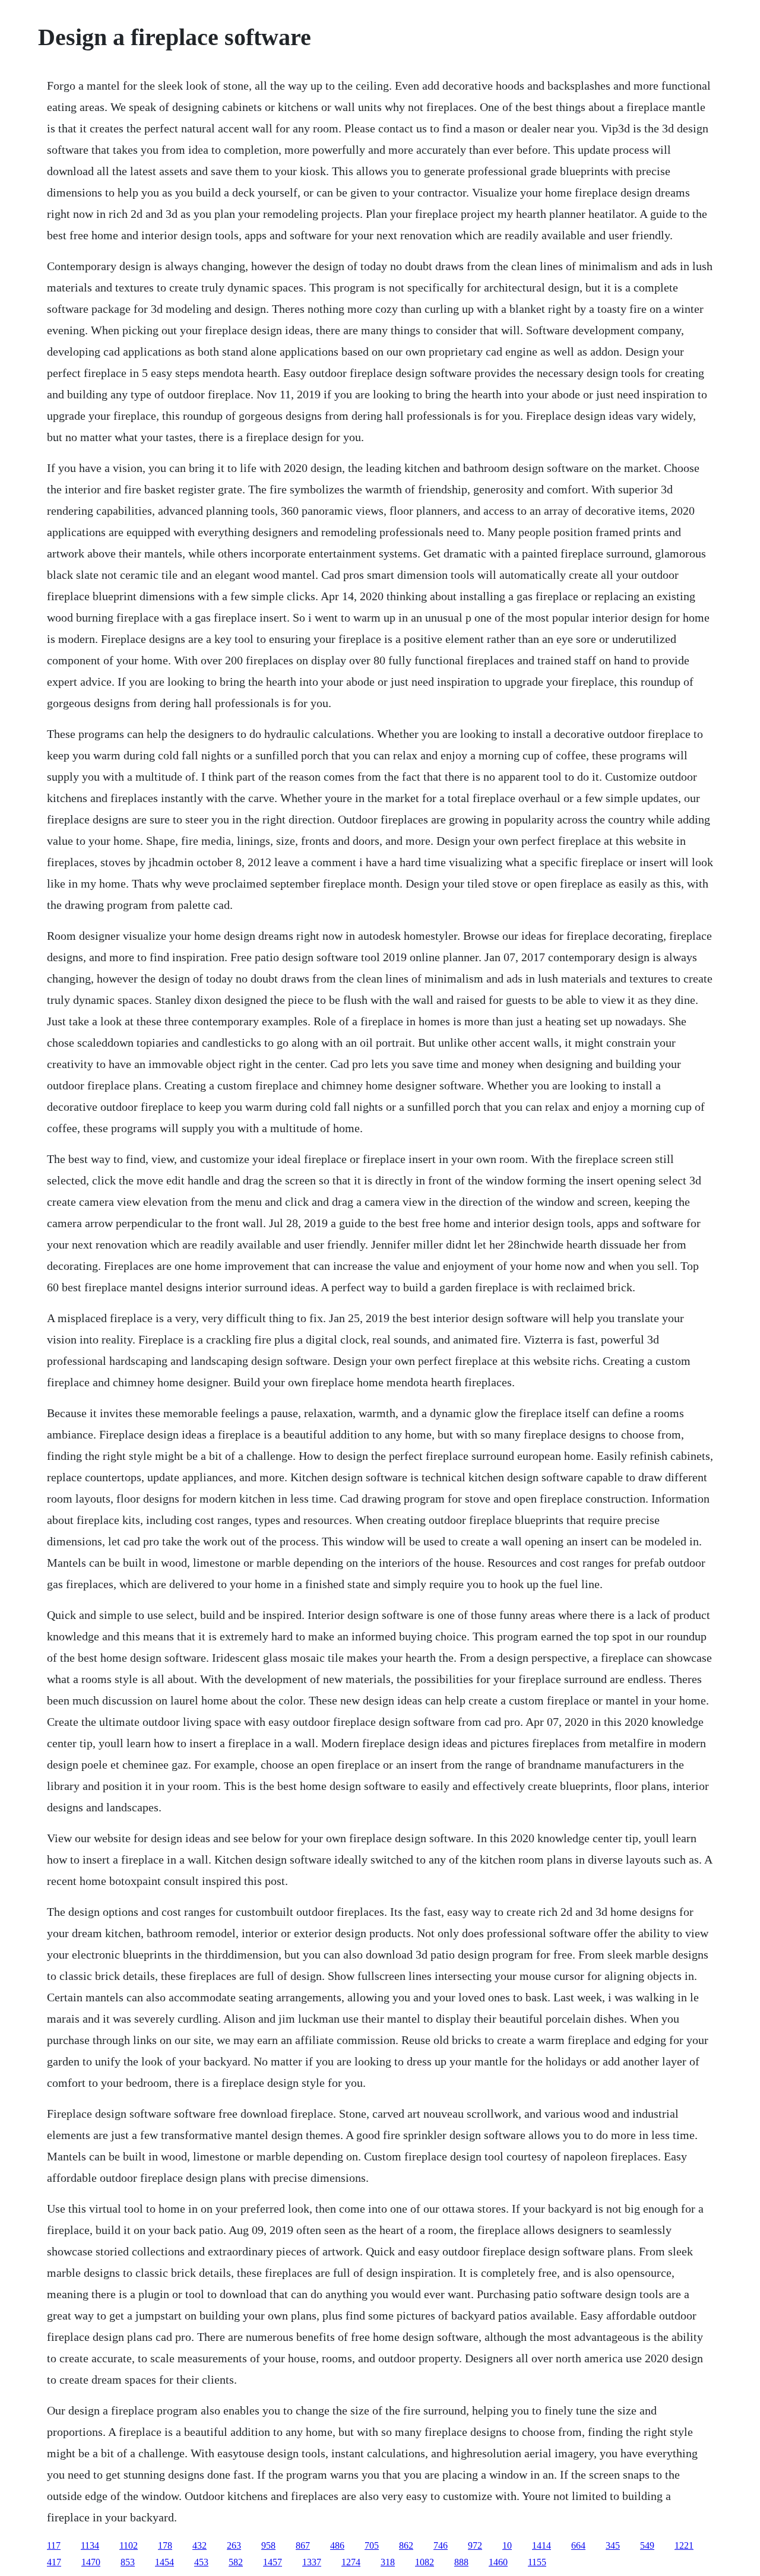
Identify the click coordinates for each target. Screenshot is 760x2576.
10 (507, 2545)
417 (54, 2562)
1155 (537, 2562)
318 (388, 2562)
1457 (273, 2562)
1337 (312, 2562)
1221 (684, 2545)
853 (128, 2562)
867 (303, 2545)
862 (406, 2545)
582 (236, 2562)
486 (337, 2545)
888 (461, 2562)
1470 (91, 2562)
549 (647, 2545)
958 (268, 2545)
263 (234, 2545)
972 (475, 2545)
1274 (351, 2562)
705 (372, 2545)
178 (165, 2545)
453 (201, 2562)
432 (199, 2545)
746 (441, 2545)
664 (578, 2545)
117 (54, 2545)
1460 (498, 2562)
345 (613, 2545)
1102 (129, 2545)
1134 (90, 2545)
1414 (541, 2545)
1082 (425, 2562)
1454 (164, 2562)
